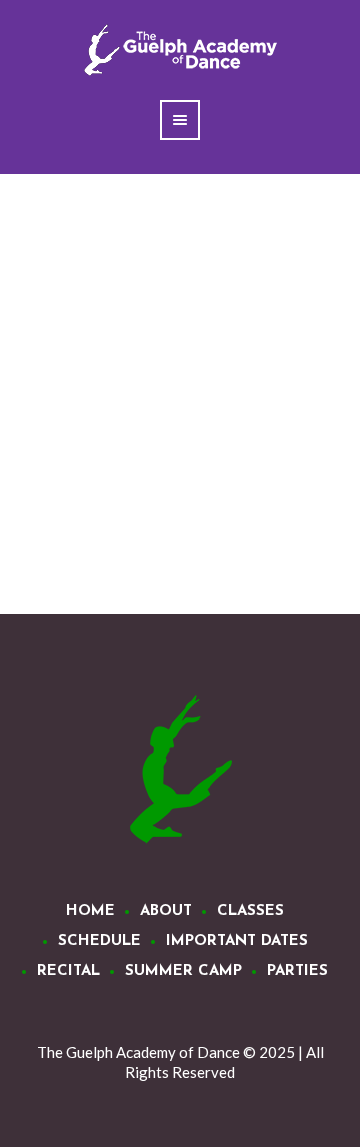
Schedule (99, 941)
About (166, 911)
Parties (297, 971)
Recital (68, 971)
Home (90, 911)
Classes (250, 911)
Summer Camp (183, 971)
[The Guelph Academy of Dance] (180, 770)
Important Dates (237, 941)
